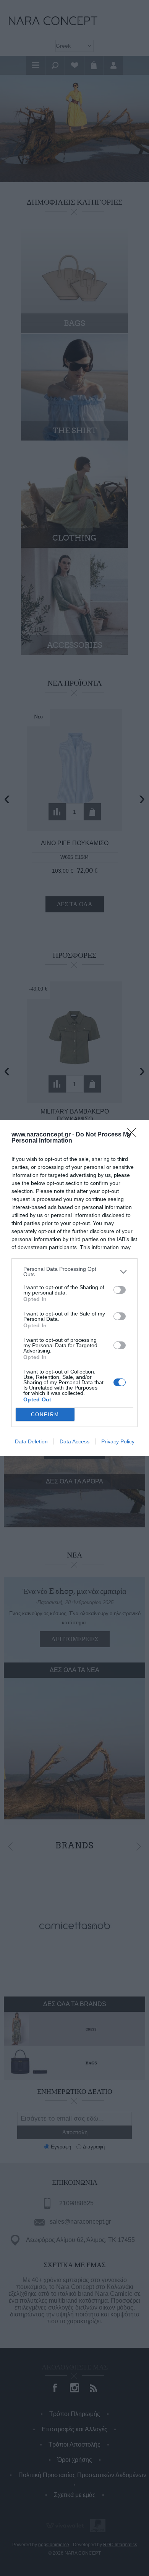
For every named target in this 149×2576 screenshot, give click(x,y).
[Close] (134, 1135)
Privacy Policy (118, 1441)
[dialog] (74, 1288)
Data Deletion (31, 1441)
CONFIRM (45, 1415)
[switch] (120, 1290)
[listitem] (74, 1272)
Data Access (74, 1441)
